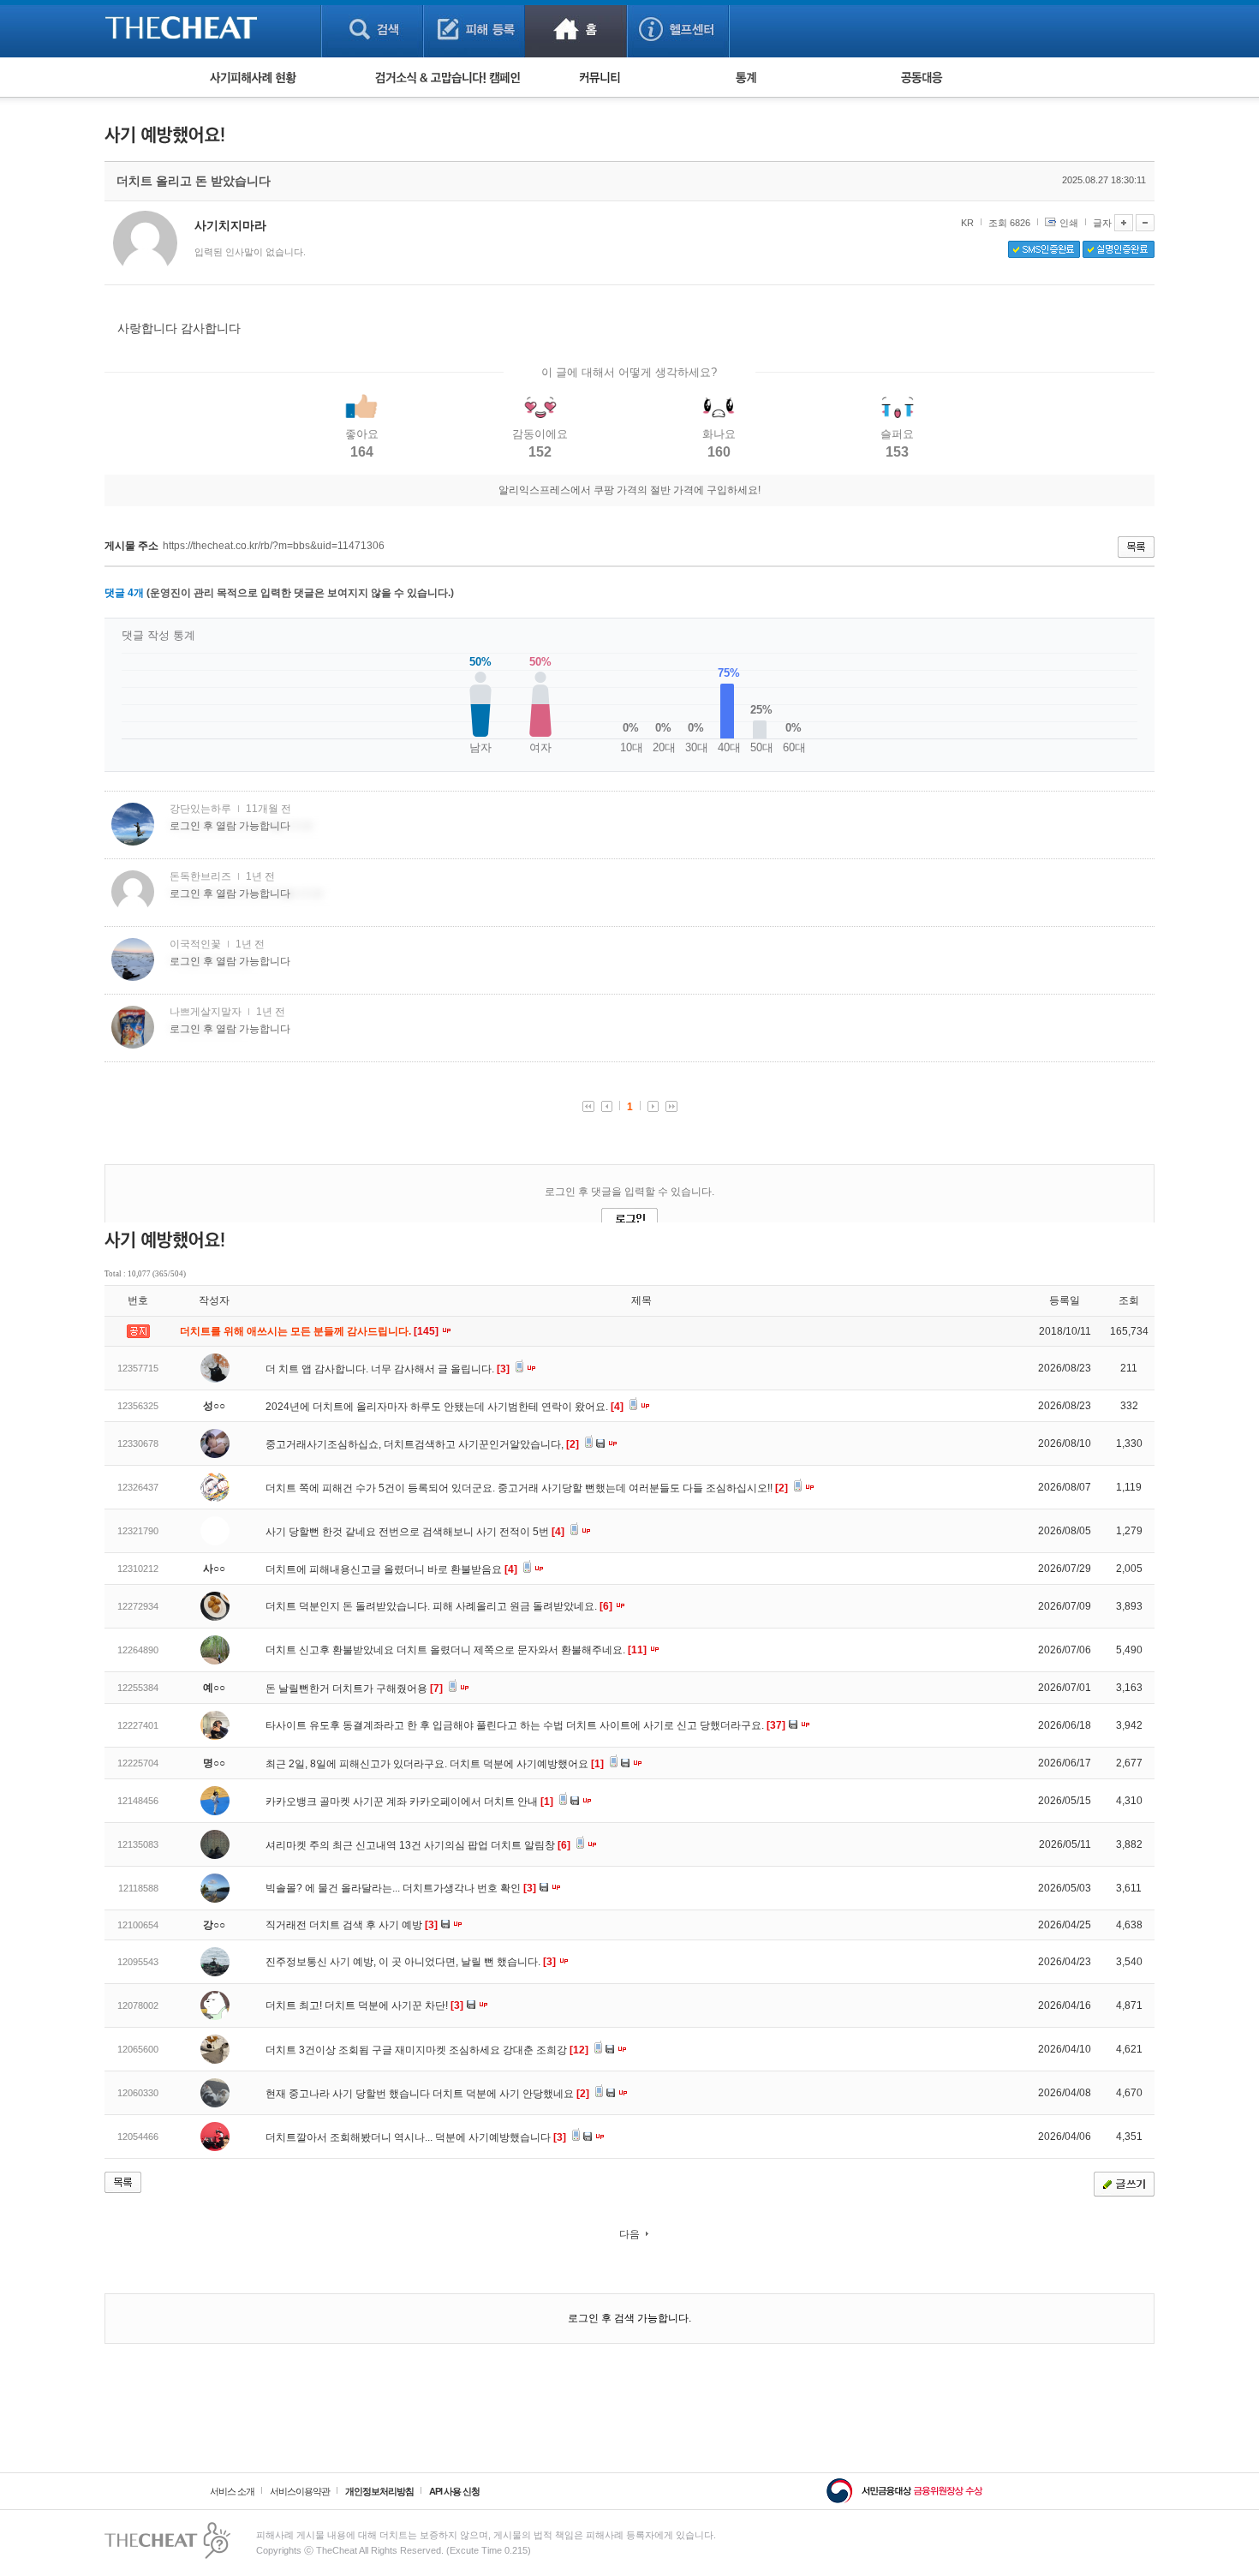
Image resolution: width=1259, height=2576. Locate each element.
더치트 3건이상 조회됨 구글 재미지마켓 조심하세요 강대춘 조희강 (427, 2050)
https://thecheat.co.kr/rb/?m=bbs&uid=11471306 (274, 546)
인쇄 (1069, 223)
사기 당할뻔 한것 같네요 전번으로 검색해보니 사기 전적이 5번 (415, 1532)
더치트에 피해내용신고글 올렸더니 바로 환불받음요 (391, 1569)
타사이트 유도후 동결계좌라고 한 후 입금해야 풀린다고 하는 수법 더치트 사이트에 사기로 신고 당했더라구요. (525, 1725)
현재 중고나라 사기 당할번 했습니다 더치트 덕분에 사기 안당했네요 (427, 2094)
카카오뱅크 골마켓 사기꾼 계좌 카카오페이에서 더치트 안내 (409, 1802)
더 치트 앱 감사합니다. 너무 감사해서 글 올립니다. (388, 1369)
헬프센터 (678, 29)
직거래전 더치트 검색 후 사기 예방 (352, 1925)
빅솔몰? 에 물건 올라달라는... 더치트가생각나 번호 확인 (401, 1888)
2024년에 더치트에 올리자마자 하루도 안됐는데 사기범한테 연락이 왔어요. (445, 1407)
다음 (629, 2234)
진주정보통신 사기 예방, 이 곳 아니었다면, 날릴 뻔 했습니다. (411, 1962)
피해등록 (474, 29)
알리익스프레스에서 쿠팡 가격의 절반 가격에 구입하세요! (629, 490)
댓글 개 (124, 593)
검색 (372, 29)
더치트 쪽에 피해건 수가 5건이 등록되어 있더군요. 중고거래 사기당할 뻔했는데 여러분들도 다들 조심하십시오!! (527, 1488)
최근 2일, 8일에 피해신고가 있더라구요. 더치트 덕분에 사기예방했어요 (435, 1764)
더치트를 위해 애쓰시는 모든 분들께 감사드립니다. (310, 1331)
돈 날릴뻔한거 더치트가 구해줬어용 (354, 1688)
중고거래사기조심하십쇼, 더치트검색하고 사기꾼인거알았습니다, (422, 1444)
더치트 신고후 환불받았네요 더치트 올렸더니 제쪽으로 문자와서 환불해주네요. (456, 1650)
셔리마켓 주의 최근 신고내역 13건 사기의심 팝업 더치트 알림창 (418, 1845)
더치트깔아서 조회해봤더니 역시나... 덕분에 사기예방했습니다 (416, 2137)
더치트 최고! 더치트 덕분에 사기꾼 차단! (364, 2005)
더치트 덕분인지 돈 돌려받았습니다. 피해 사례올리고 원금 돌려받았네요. (439, 1606)
